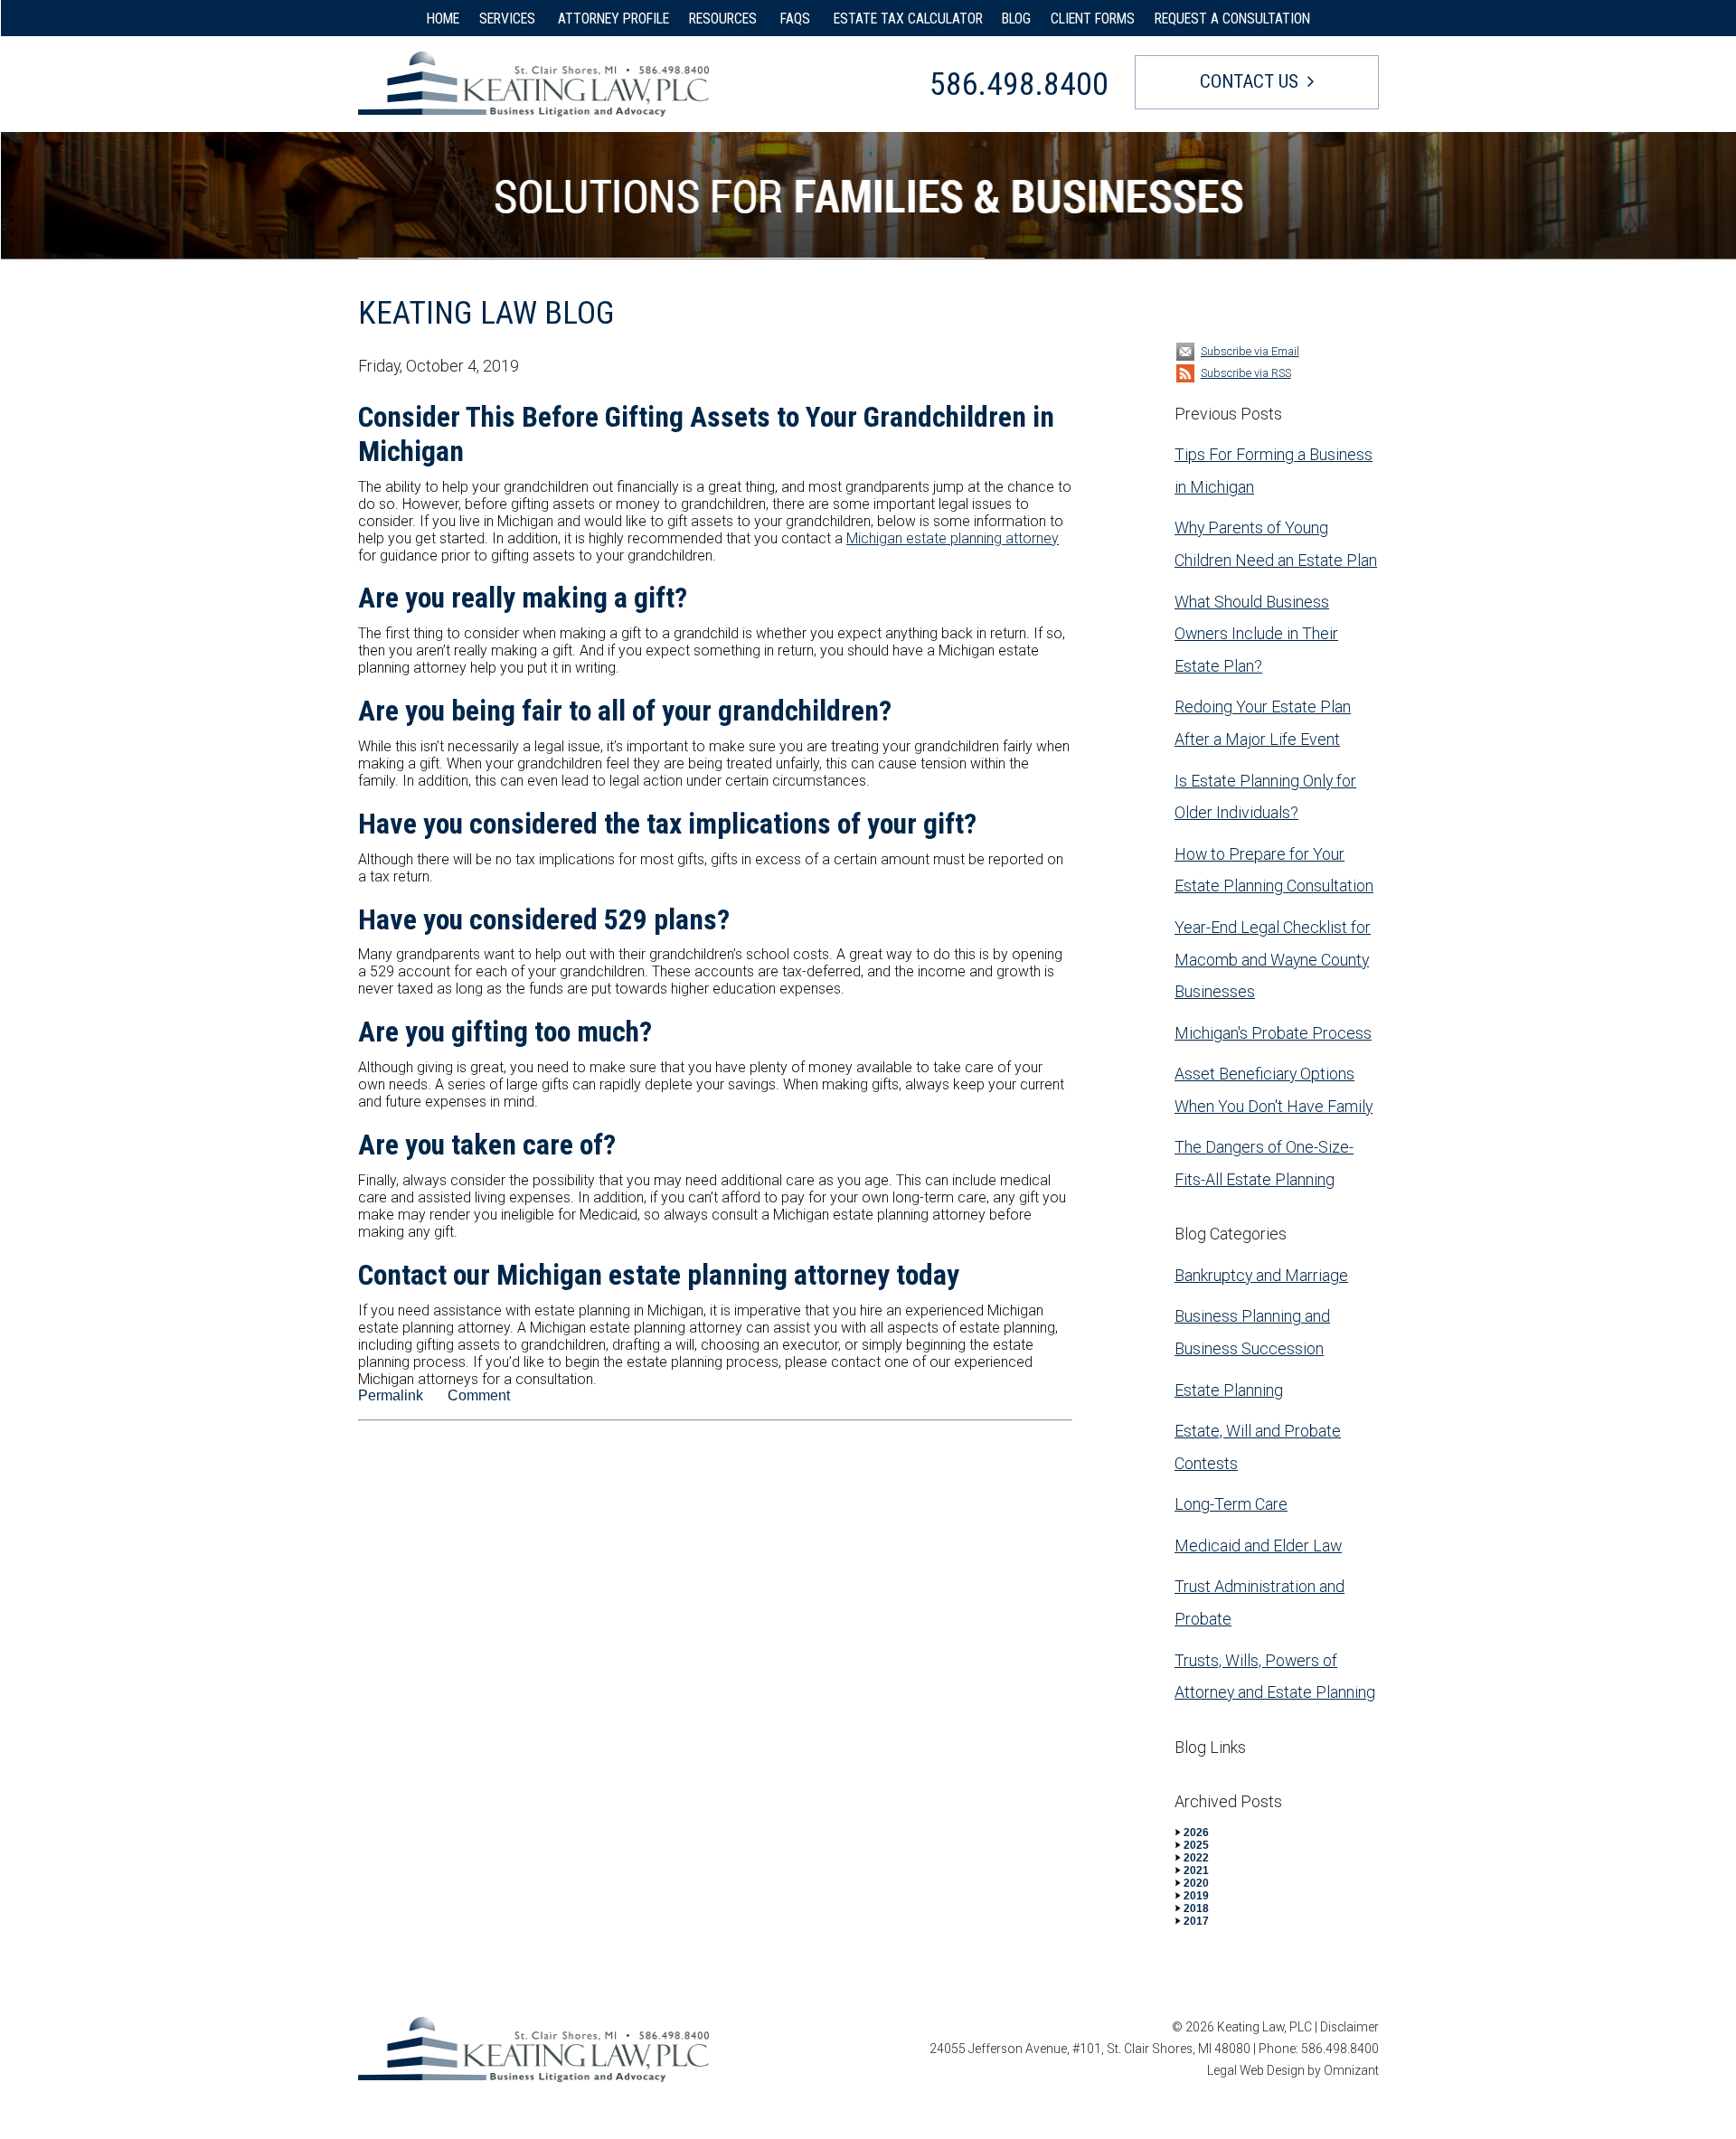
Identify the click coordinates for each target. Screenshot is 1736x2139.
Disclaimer (1349, 2027)
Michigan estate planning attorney (953, 538)
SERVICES (509, 19)
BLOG (1016, 19)
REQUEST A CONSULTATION (1232, 19)
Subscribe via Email (1250, 351)
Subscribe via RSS (1246, 373)
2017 (1196, 1921)
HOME (443, 19)
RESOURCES (725, 19)
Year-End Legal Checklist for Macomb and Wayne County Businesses (1273, 959)
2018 (1196, 1908)
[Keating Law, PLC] (533, 84)
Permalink (391, 1395)
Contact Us (1249, 81)
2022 (1196, 1858)
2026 (1196, 1833)
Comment (479, 1395)
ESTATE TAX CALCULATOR (908, 19)
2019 (1196, 1896)
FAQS (797, 19)
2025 (1196, 1845)
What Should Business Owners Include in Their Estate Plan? (1256, 634)
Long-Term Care (1231, 1504)
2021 (1196, 1870)
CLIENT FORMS (1093, 19)
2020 (1196, 1883)
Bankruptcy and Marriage (1261, 1275)
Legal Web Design (1256, 2070)
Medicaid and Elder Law (1258, 1545)
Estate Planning (1229, 1390)
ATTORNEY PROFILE (613, 19)
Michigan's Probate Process (1273, 1033)
